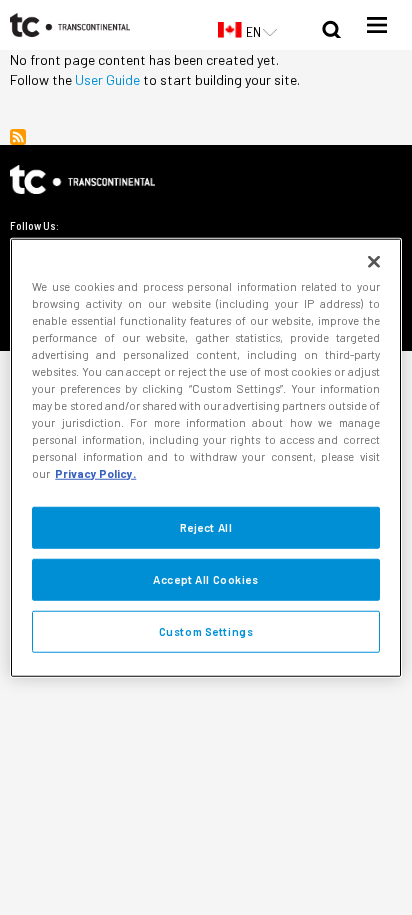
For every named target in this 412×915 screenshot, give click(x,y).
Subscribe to (18, 137)
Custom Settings (206, 631)
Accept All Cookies (205, 579)
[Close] (374, 261)
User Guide (107, 79)
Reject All (206, 527)
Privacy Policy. (95, 473)
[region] (205, 457)
